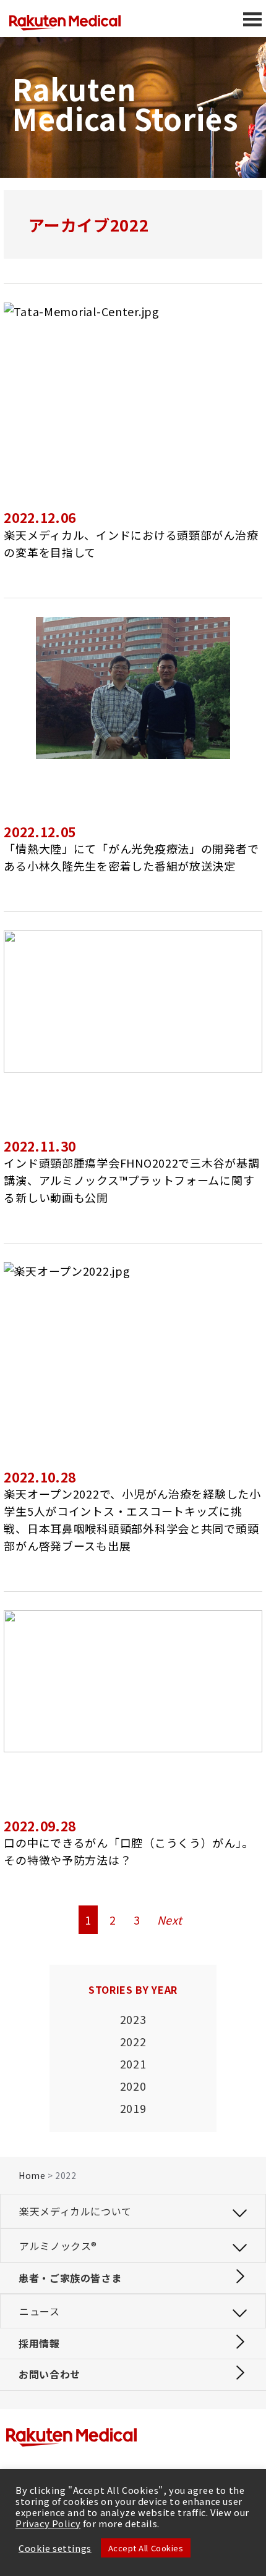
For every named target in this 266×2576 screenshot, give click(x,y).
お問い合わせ (49, 2374)
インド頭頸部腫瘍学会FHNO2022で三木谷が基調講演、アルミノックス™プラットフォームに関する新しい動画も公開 (131, 1180)
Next (170, 1920)
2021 (133, 2064)
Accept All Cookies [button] (146, 2548)
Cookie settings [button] (55, 2548)
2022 (133, 2041)
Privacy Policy (48, 2523)
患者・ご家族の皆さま (70, 2278)
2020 (133, 2086)
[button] (133, 2211)
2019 (133, 2108)
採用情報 (39, 2343)
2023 (133, 2019)
